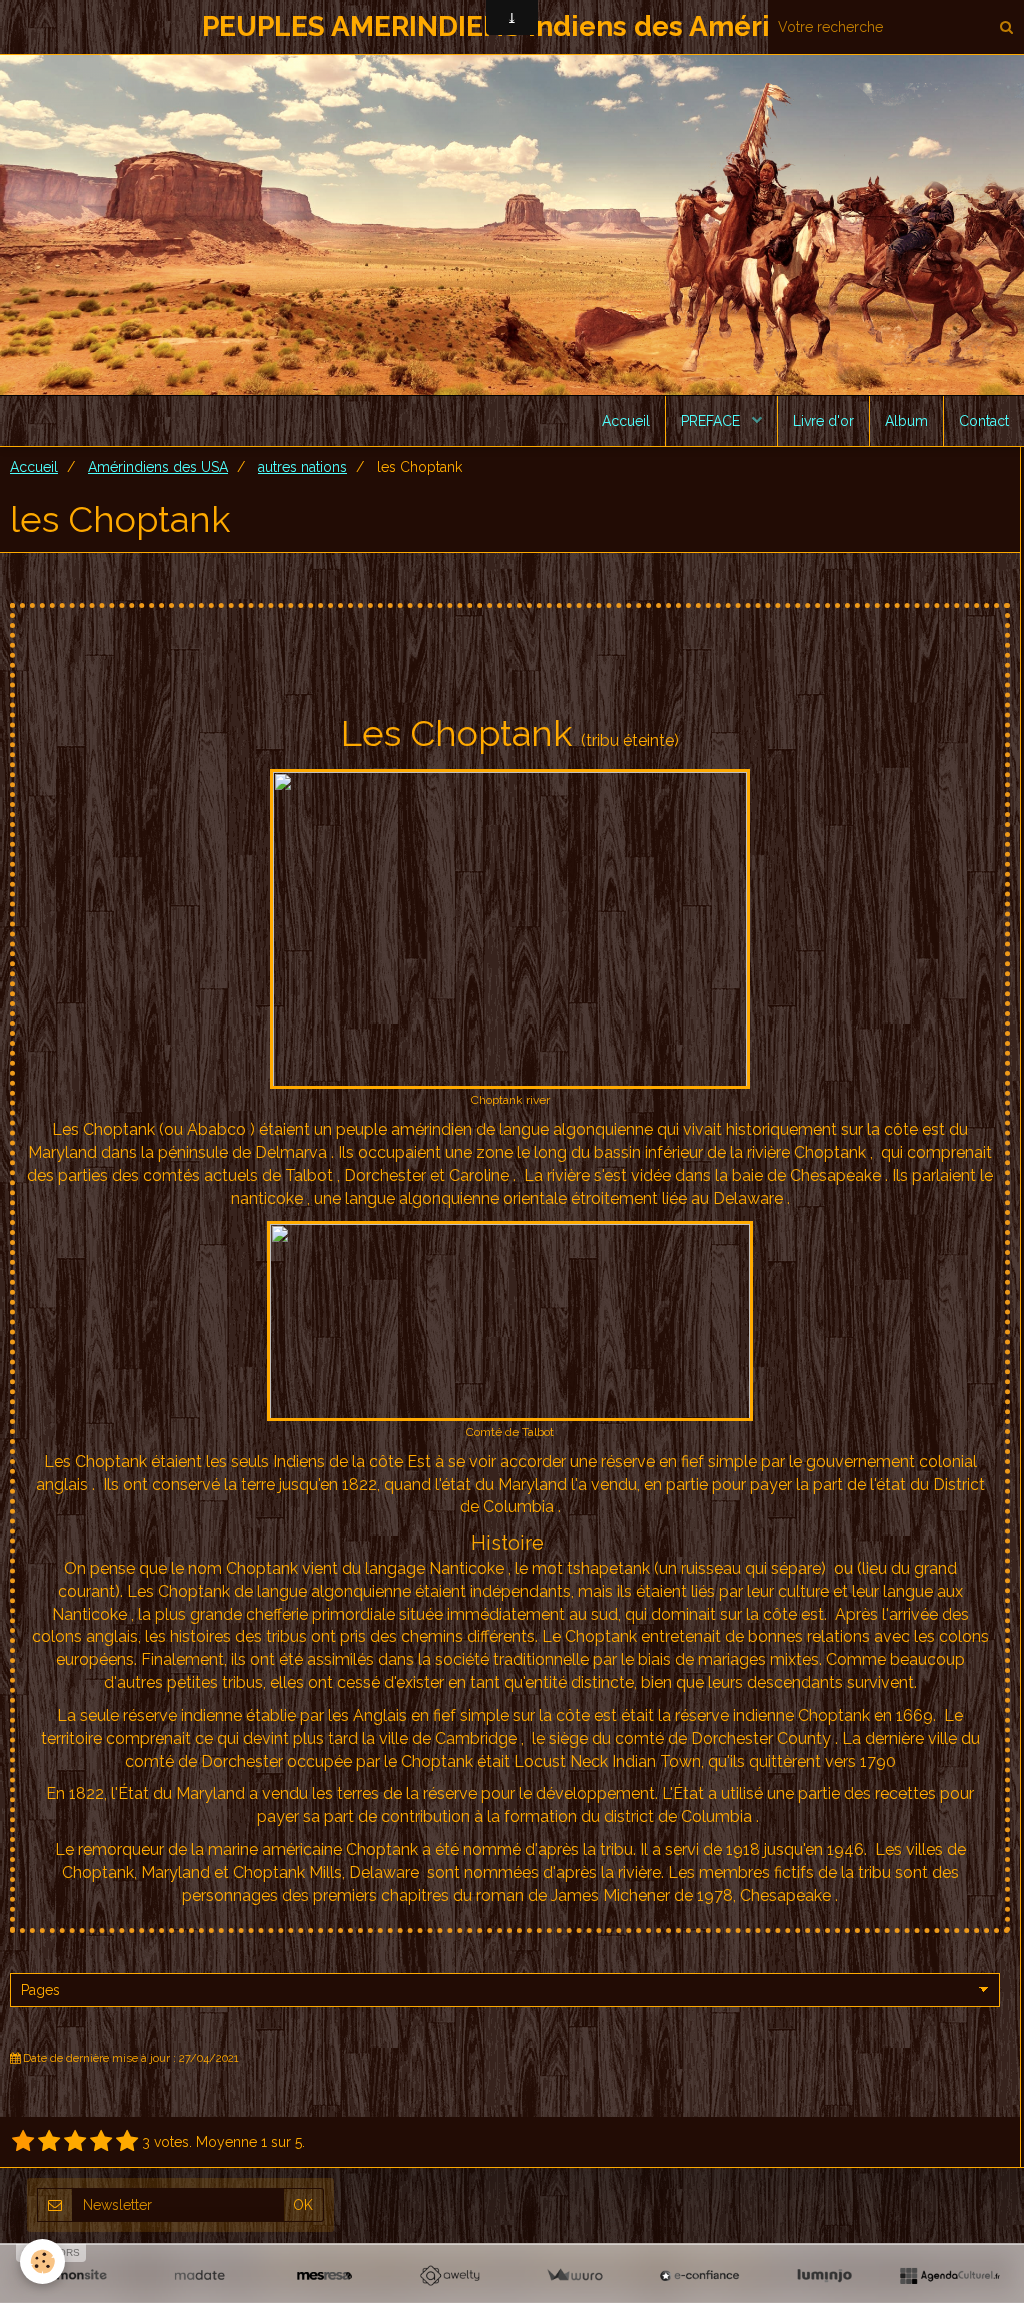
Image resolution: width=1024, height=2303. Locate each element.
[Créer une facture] (574, 2276)
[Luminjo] (824, 2276)
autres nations (302, 467)
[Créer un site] (74, 2276)
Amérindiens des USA (158, 467)
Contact (984, 421)
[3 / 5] (75, 2142)
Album (906, 421)
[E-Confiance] (699, 2276)
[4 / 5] (101, 2142)
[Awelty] (449, 2276)
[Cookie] (42, 2261)
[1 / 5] (23, 2142)
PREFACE (712, 421)
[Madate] (199, 2276)
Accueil (626, 421)
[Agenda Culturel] (949, 2276)
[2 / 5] (49, 2142)
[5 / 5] (127, 2142)
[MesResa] (324, 2276)
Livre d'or (823, 421)
